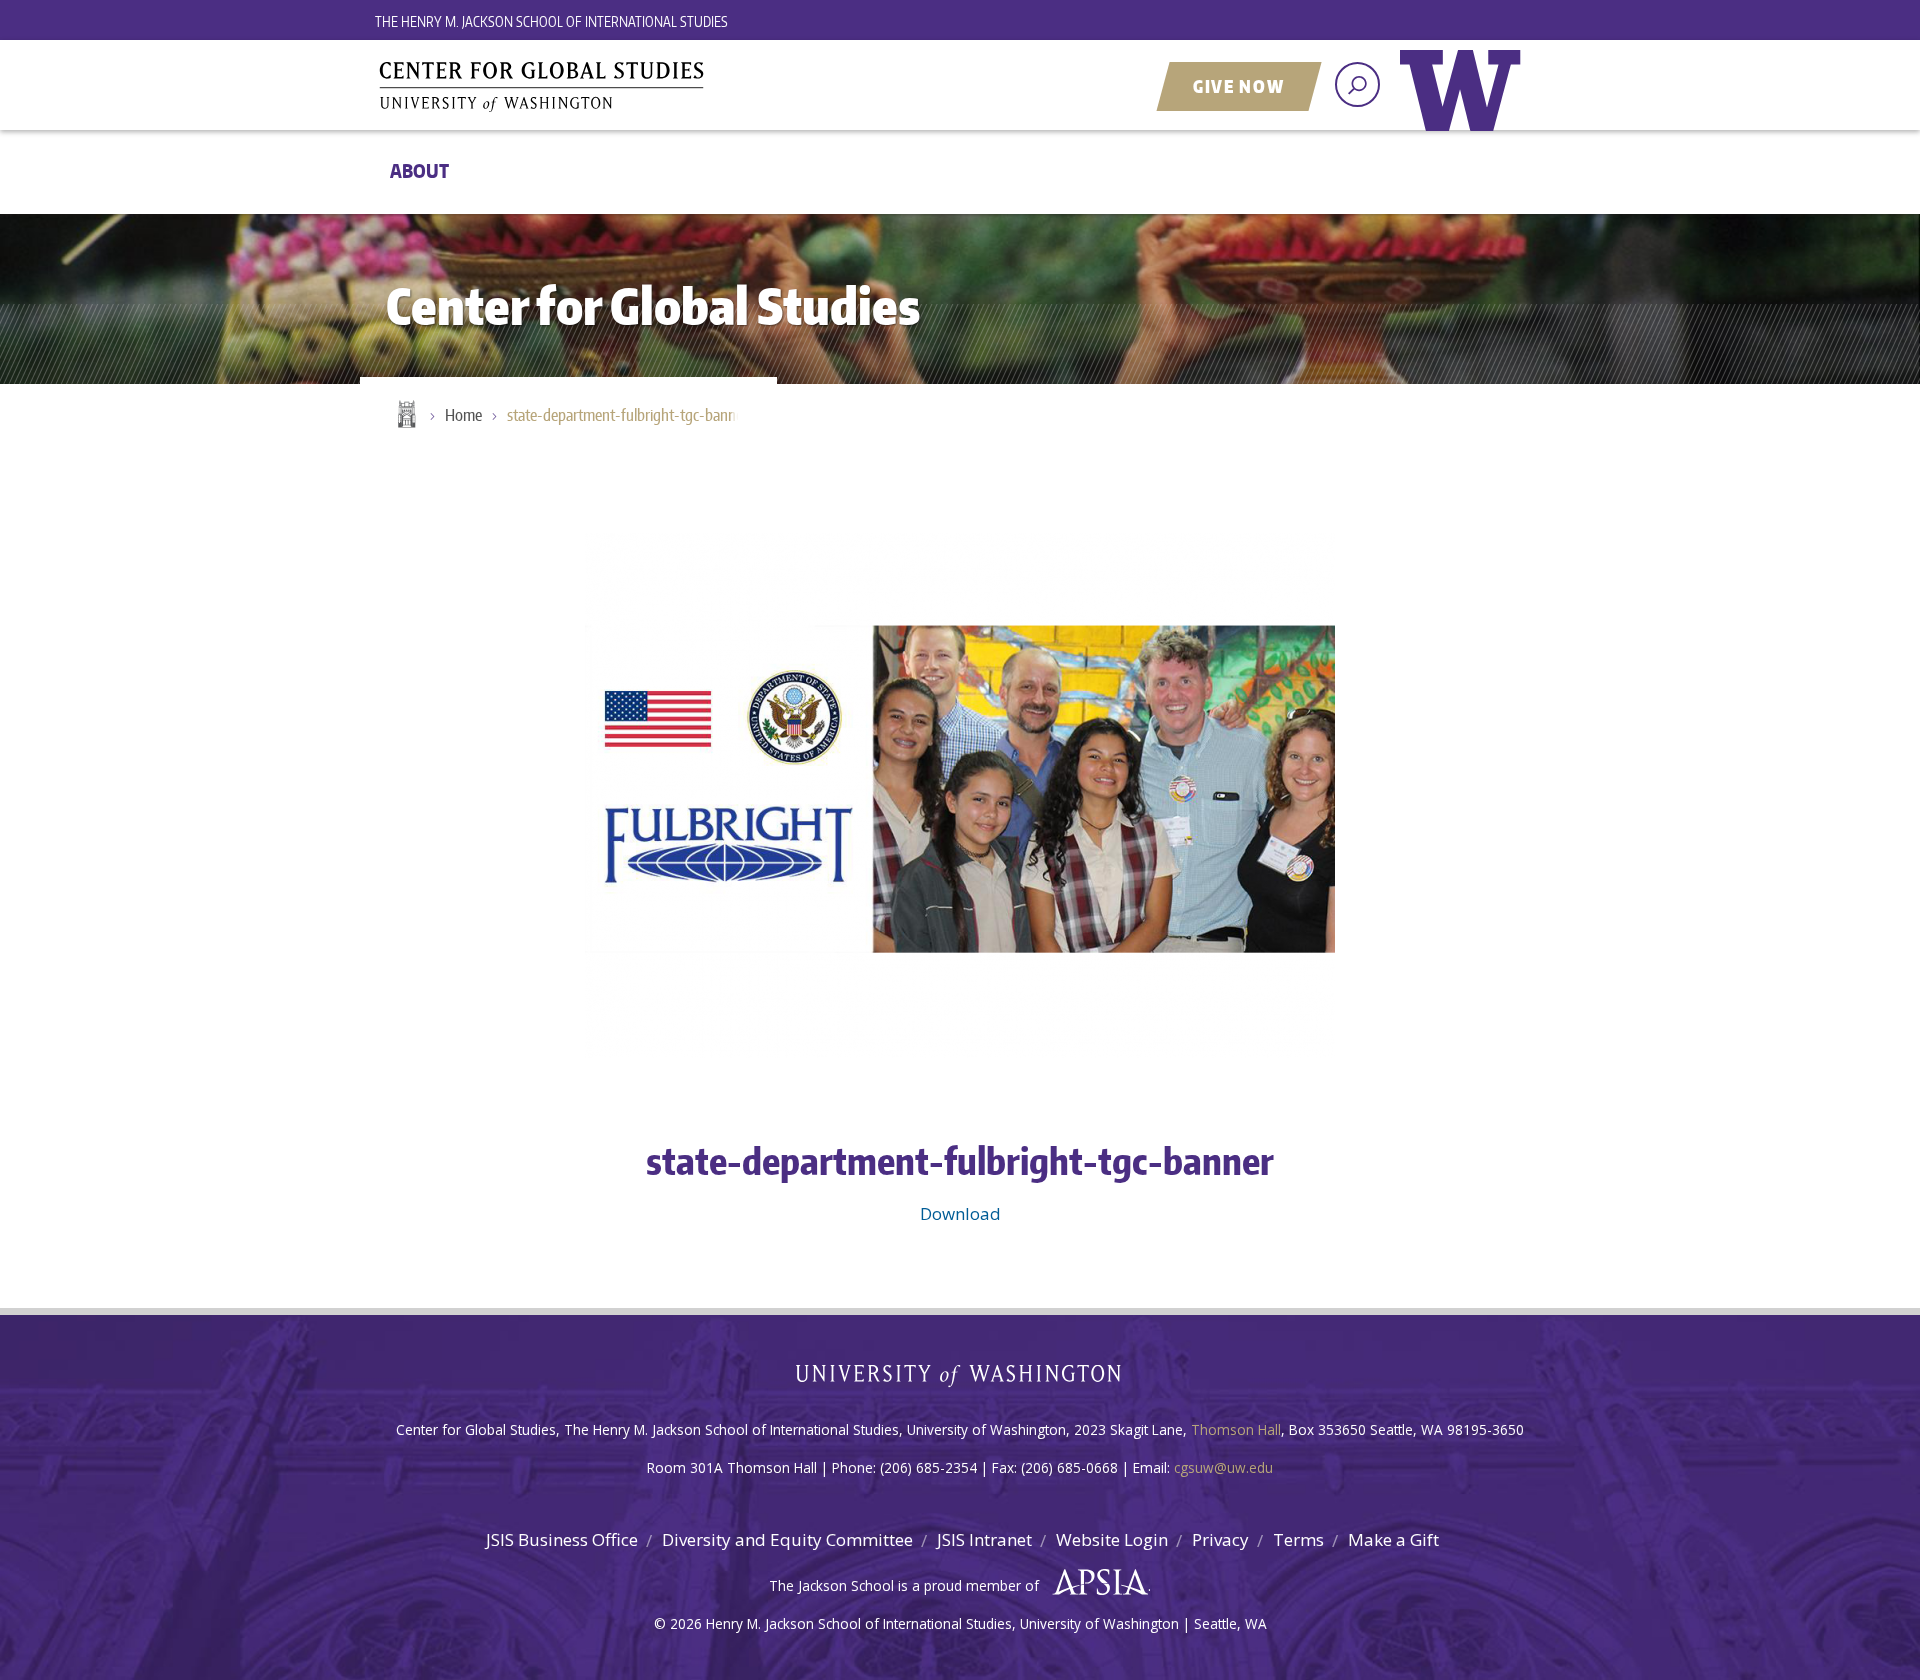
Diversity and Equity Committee (787, 1539)
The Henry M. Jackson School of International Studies (551, 21)
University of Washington (1465, 105)
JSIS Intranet (984, 1539)
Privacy (1220, 1539)
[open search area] (1357, 84)
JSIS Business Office (562, 1539)
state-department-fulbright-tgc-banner (627, 415)
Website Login (1112, 1539)
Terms (1298, 1539)
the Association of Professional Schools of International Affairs (1095, 1583)
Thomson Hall (1236, 1429)
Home (405, 416)
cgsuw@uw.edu (1223, 1467)
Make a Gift (1393, 1539)
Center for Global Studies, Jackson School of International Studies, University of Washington (625, 87)
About (419, 170)
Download (960, 1213)
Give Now (1239, 86)
